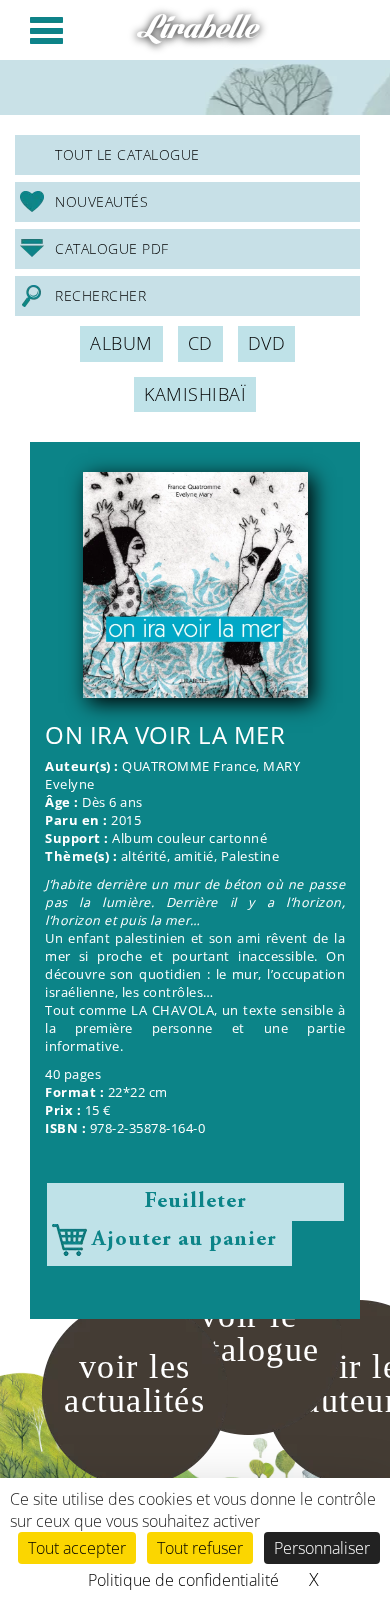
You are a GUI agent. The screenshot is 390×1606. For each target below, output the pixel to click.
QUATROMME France (189, 766)
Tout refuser (200, 1548)
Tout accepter (77, 1548)
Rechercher (100, 295)
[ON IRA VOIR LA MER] (195, 584)
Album (121, 343)
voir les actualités (134, 1383)
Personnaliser (322, 1548)
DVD (267, 343)
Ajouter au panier (184, 1240)
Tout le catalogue (127, 154)
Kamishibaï (195, 394)
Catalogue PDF (112, 248)
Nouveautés (101, 201)
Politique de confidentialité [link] (183, 1580)
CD (200, 343)
